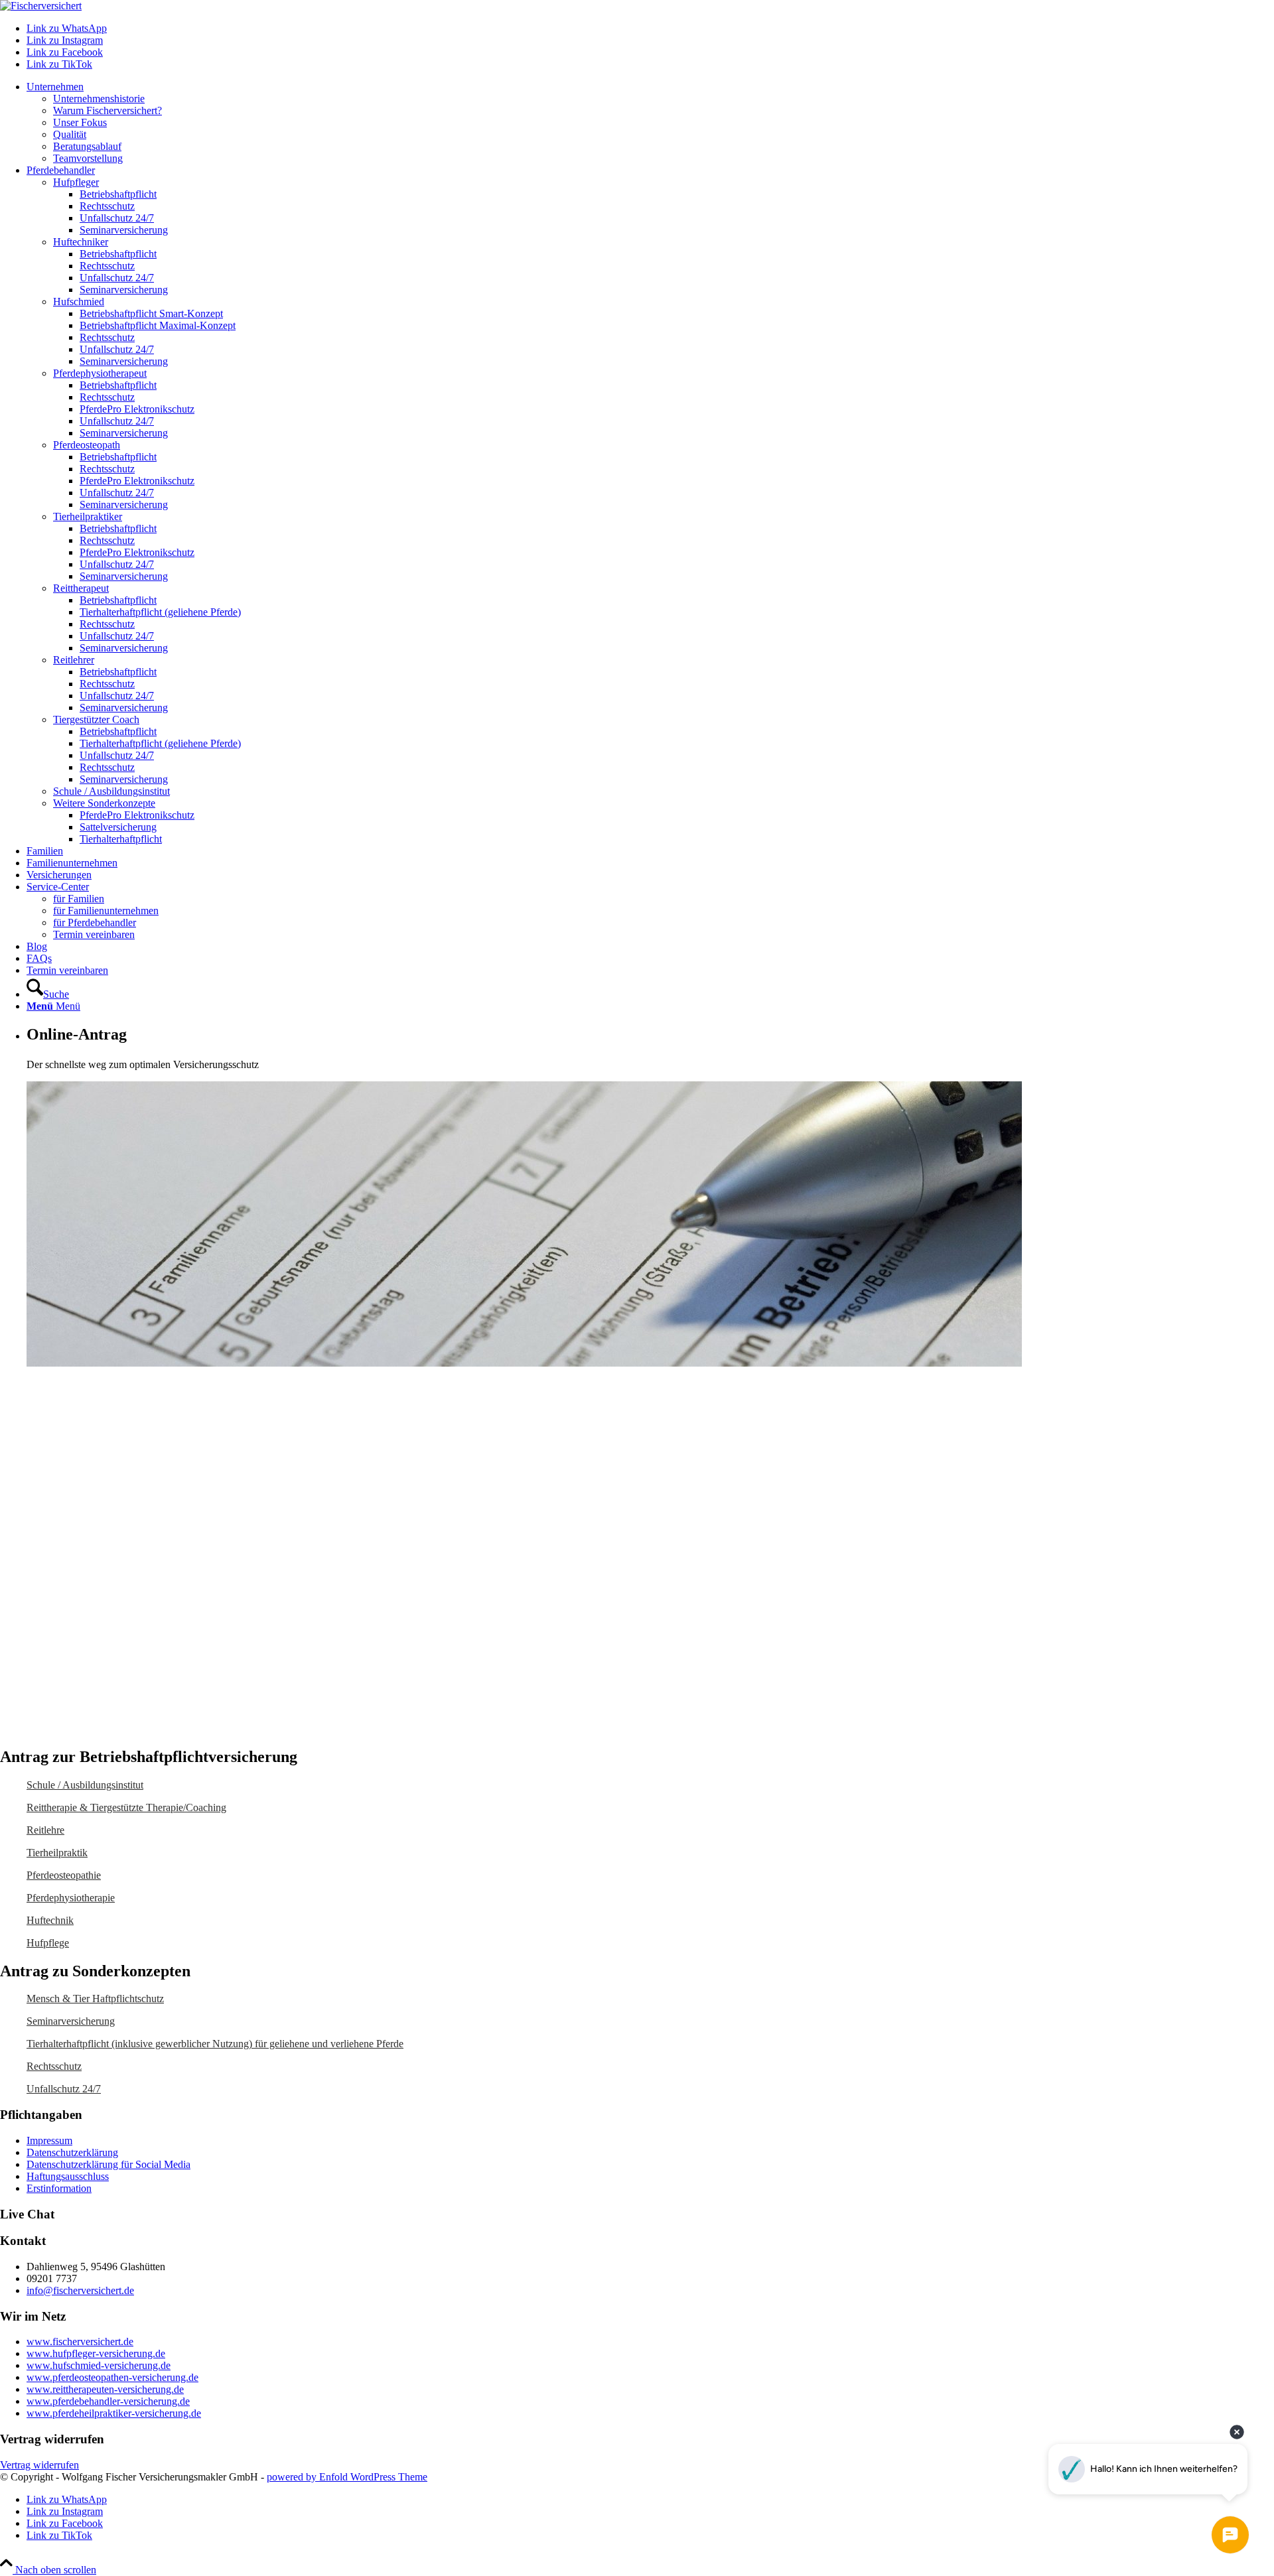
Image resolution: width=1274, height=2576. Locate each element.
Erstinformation (59, 2188)
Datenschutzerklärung (72, 2152)
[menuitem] (650, 123)
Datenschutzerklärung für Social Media (108, 2164)
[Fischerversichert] (41, 6)
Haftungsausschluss (68, 2176)
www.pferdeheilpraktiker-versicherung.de (114, 2413)
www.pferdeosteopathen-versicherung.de (112, 2377)
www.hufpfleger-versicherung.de (96, 2353)
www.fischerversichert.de (80, 2341)
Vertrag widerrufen (39, 2465)
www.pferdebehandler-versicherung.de (108, 2401)
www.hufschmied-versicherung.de (99, 2365)
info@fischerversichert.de (80, 2290)
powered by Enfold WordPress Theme (347, 2477)
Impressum (49, 2140)
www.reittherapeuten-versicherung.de (105, 2389)
